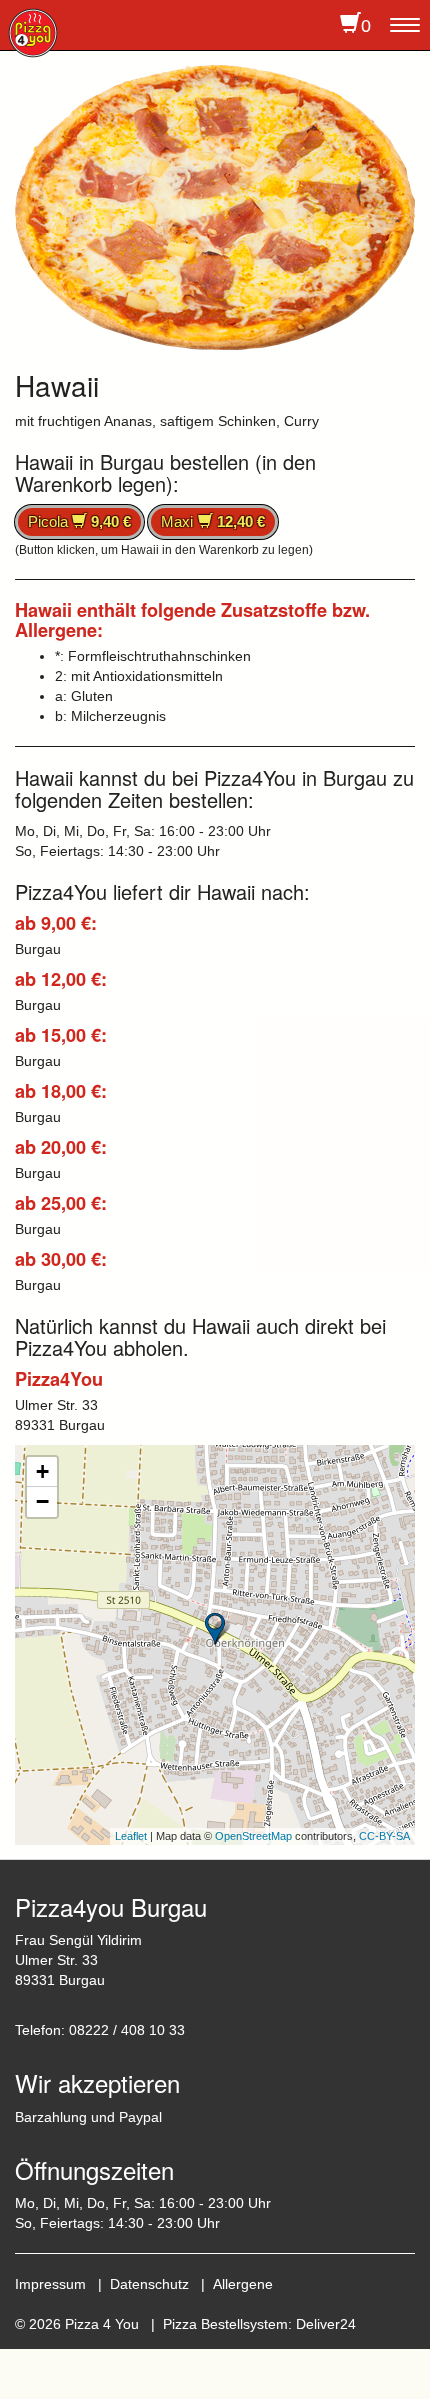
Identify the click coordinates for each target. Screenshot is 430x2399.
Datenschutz (149, 2284)
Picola (79, 521)
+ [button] (42, 1471)
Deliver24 (326, 2324)
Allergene (243, 2284)
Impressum (50, 2284)
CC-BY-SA (384, 1836)
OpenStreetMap (253, 1836)
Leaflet (131, 1836)
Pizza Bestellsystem (225, 2324)
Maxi (212, 521)
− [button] (42, 1501)
